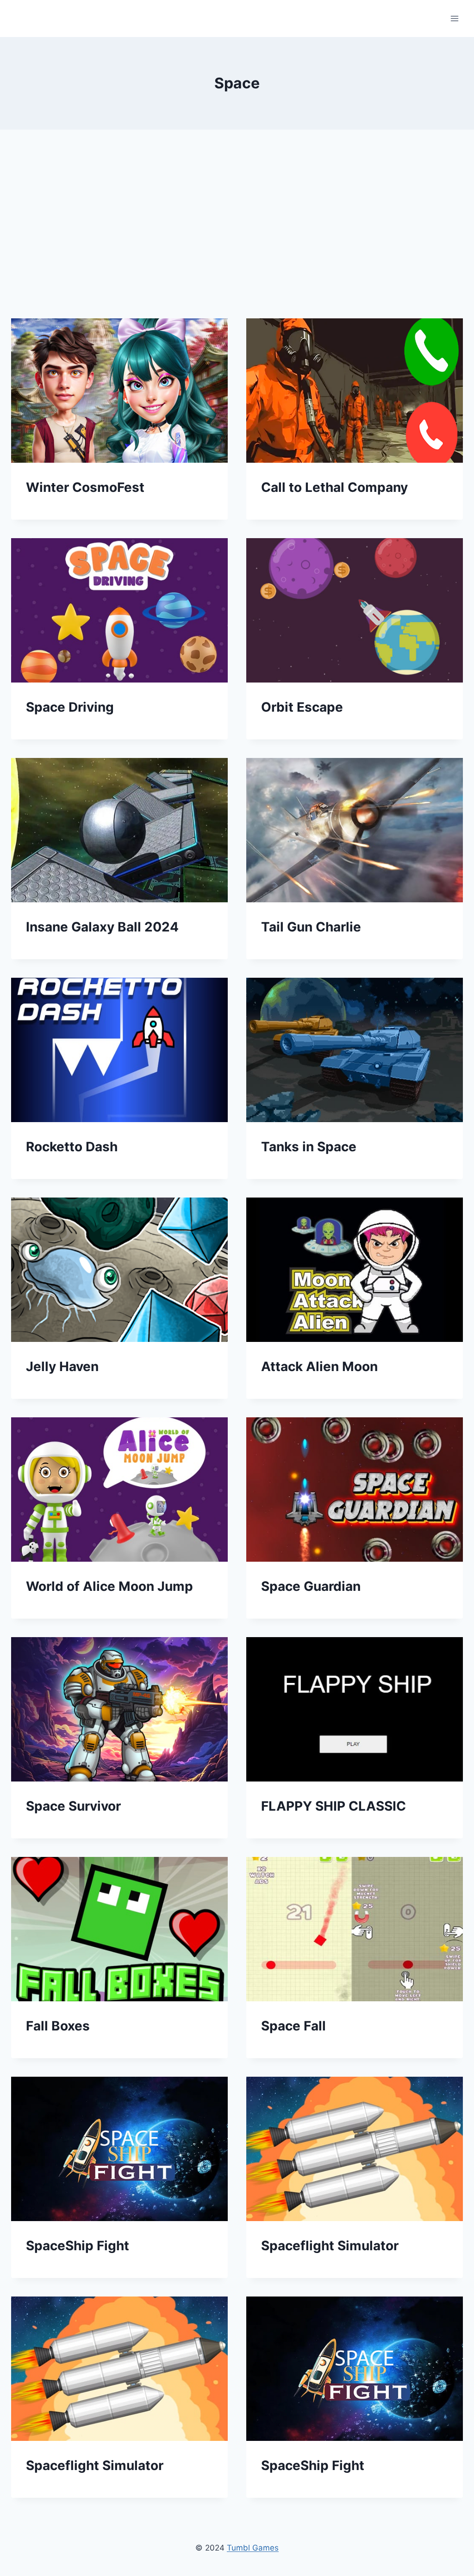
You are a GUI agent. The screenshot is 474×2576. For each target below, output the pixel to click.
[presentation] (119, 391)
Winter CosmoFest (85, 487)
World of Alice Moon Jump (109, 1586)
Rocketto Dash (72, 1147)
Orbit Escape (302, 707)
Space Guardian (311, 1586)
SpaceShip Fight (78, 2246)
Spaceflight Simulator (330, 2246)
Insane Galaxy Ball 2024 (102, 927)
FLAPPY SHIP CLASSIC (334, 1806)
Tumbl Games (253, 2548)
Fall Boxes (58, 2026)
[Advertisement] (237, 231)
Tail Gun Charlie (311, 927)
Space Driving (70, 707)
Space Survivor (73, 1806)
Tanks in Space (309, 1147)
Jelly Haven (62, 1366)
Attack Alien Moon (319, 1366)
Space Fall (293, 2026)
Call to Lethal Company (334, 487)
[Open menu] (454, 18)
